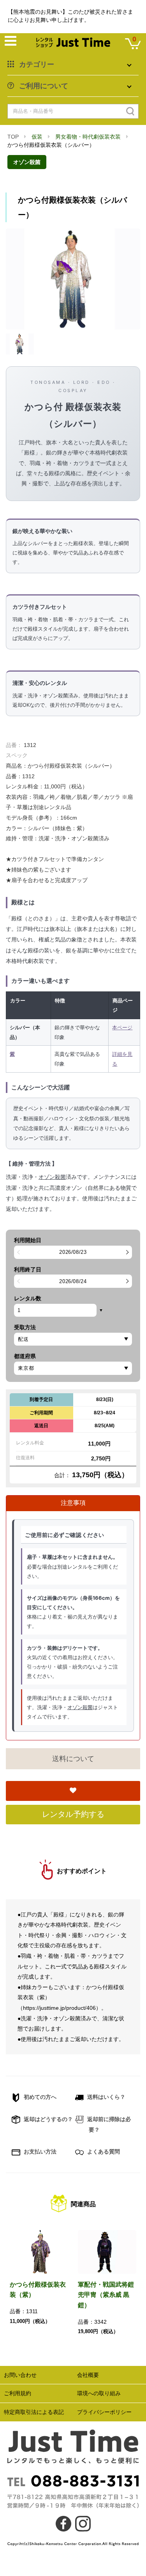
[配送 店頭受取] (73, 1339)
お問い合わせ (20, 2375)
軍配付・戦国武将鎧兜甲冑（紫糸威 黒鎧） (106, 2295)
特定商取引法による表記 (34, 2412)
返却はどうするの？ (47, 2119)
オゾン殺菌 (27, 162)
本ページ (122, 1027)
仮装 (37, 137)
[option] (73, 279)
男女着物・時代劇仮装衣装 (88, 137)
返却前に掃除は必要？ (108, 2124)
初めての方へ (39, 2097)
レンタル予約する (73, 1814)
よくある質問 (103, 2152)
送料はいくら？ (106, 2097)
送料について (73, 1759)
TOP (13, 137)
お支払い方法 (39, 2152)
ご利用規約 (18, 2393)
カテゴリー (37, 64)
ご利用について (44, 86)
